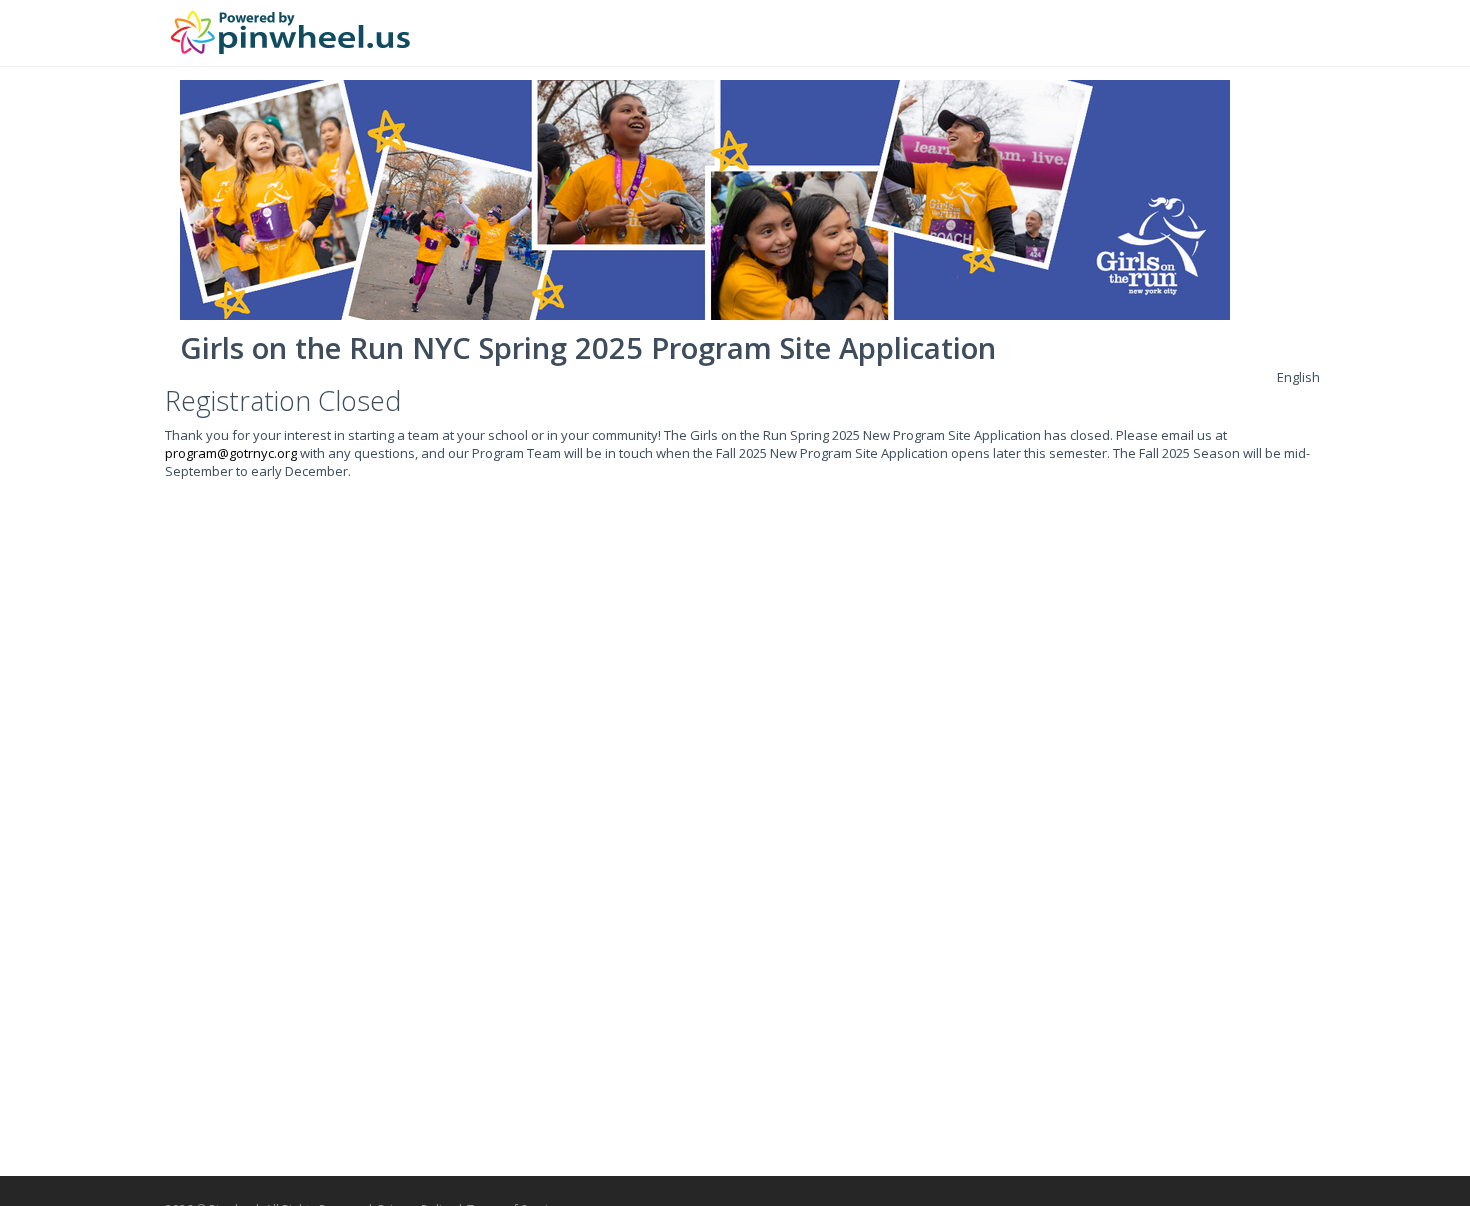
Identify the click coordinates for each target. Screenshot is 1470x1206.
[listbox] (1298, 377)
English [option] (1298, 377)
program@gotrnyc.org (231, 453)
